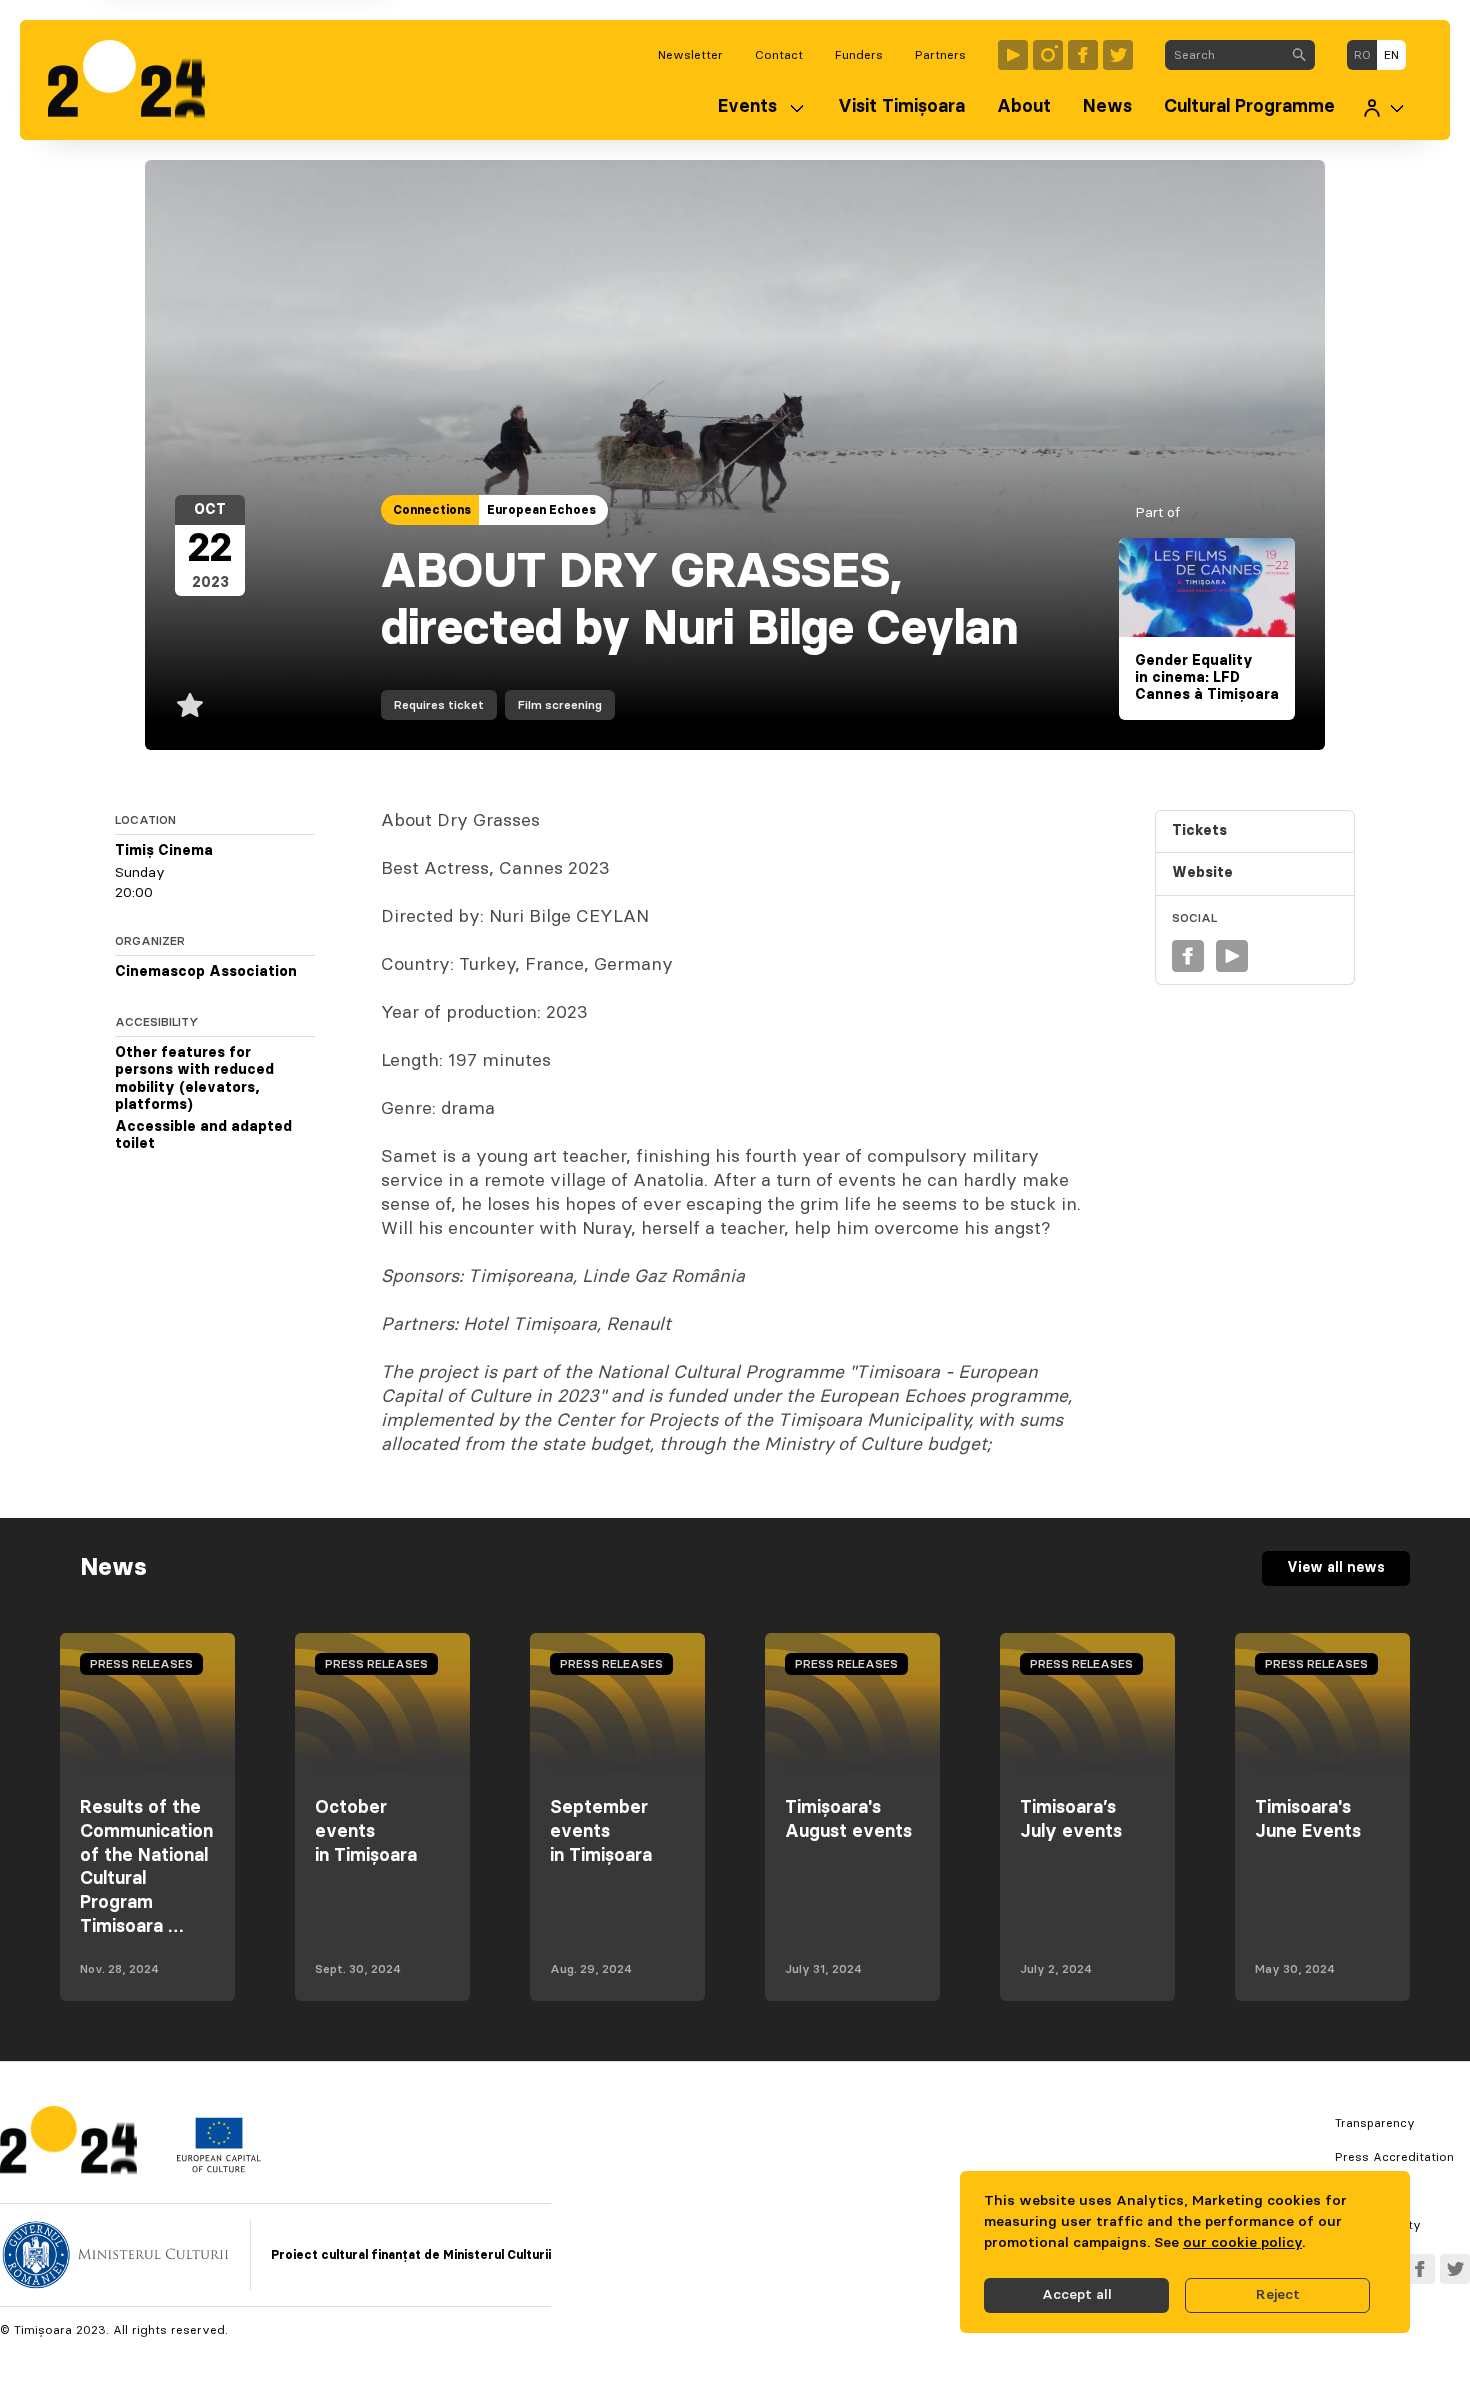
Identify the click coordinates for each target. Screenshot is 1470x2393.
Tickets (1199, 831)
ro (1362, 55)
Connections (432, 510)
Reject (1278, 2295)
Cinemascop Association (206, 972)
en (1391, 55)
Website (1202, 874)
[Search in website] (1299, 55)
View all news (1336, 1568)
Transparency (1375, 2123)
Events (747, 107)
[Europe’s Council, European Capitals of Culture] (218, 2168)
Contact (779, 55)
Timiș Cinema (164, 851)
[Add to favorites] (190, 705)
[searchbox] (1224, 55)
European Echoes (541, 510)
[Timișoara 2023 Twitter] (1118, 55)
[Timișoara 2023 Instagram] (1048, 55)
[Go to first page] (136, 80)
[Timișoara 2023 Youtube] (1013, 55)
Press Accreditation (1394, 2157)
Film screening (560, 705)
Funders (859, 55)
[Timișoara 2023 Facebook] (1083, 55)
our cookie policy (1242, 2243)
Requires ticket (439, 705)
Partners (940, 55)
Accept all (1077, 2295)
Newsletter (690, 55)
